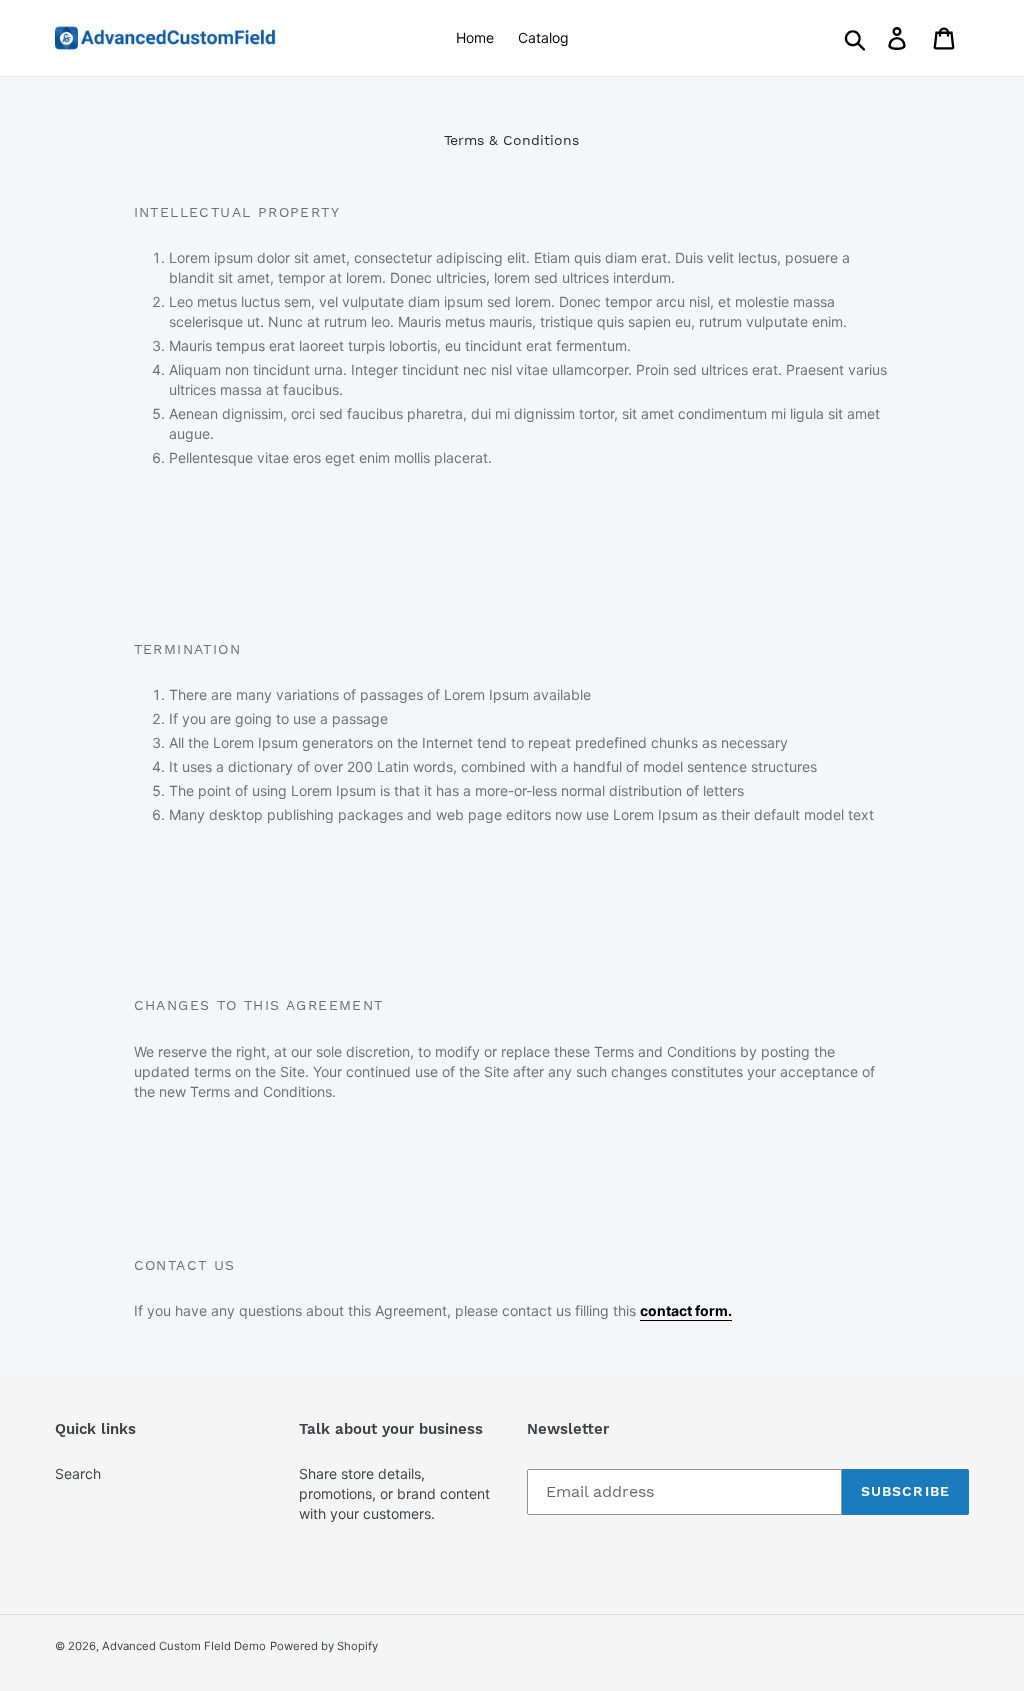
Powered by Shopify (324, 1646)
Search (78, 1473)
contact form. (686, 1310)
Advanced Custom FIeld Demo (184, 1646)
